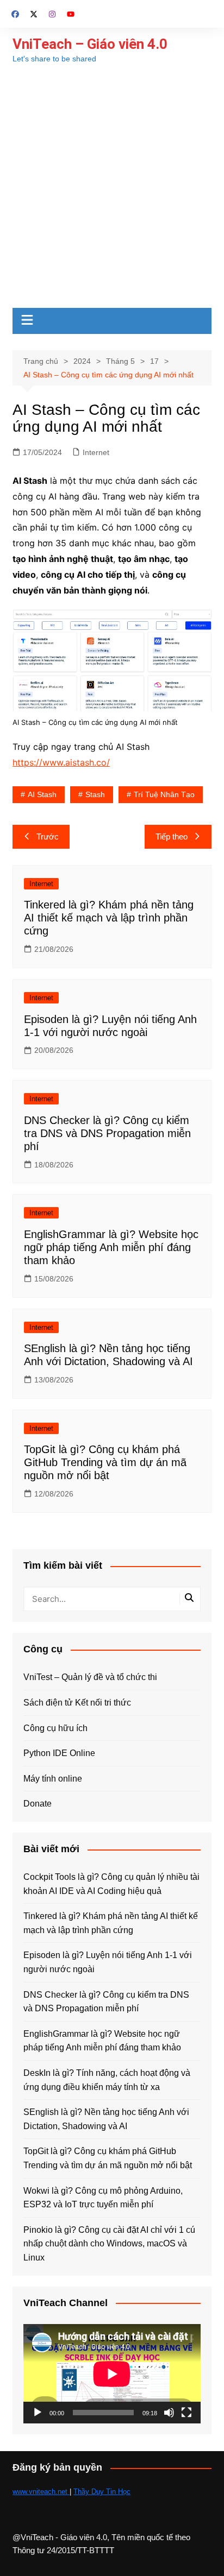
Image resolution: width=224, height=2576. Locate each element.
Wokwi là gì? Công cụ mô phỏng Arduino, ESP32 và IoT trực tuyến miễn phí (103, 2198)
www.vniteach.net (41, 2492)
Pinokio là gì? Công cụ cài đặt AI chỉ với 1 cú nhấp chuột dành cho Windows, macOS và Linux (109, 2244)
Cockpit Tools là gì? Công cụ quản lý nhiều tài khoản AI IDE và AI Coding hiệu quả (111, 1884)
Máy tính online (53, 1779)
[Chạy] (38, 2413)
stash (95, 794)
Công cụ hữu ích (55, 1728)
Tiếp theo (172, 836)
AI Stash (42, 794)
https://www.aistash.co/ (61, 762)
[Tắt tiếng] (169, 2413)
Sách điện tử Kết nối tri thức (77, 1703)
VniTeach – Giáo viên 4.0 (90, 44)
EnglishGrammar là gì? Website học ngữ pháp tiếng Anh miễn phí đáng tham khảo (111, 1247)
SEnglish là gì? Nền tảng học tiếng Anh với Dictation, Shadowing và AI (106, 2119)
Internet (96, 452)
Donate (38, 1804)
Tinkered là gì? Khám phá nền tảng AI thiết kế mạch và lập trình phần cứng (109, 918)
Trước (48, 836)
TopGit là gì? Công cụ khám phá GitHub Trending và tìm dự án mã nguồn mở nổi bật (105, 1462)
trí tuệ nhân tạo (164, 794)
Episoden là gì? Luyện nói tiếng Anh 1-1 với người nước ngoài (108, 1962)
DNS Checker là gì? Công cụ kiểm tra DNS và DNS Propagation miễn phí (107, 1133)
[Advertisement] (112, 191)
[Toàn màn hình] (186, 2413)
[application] (112, 2374)
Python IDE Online (59, 1753)
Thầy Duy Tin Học (102, 2492)
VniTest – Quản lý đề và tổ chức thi (90, 1677)
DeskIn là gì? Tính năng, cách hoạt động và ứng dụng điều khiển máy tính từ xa (107, 2080)
